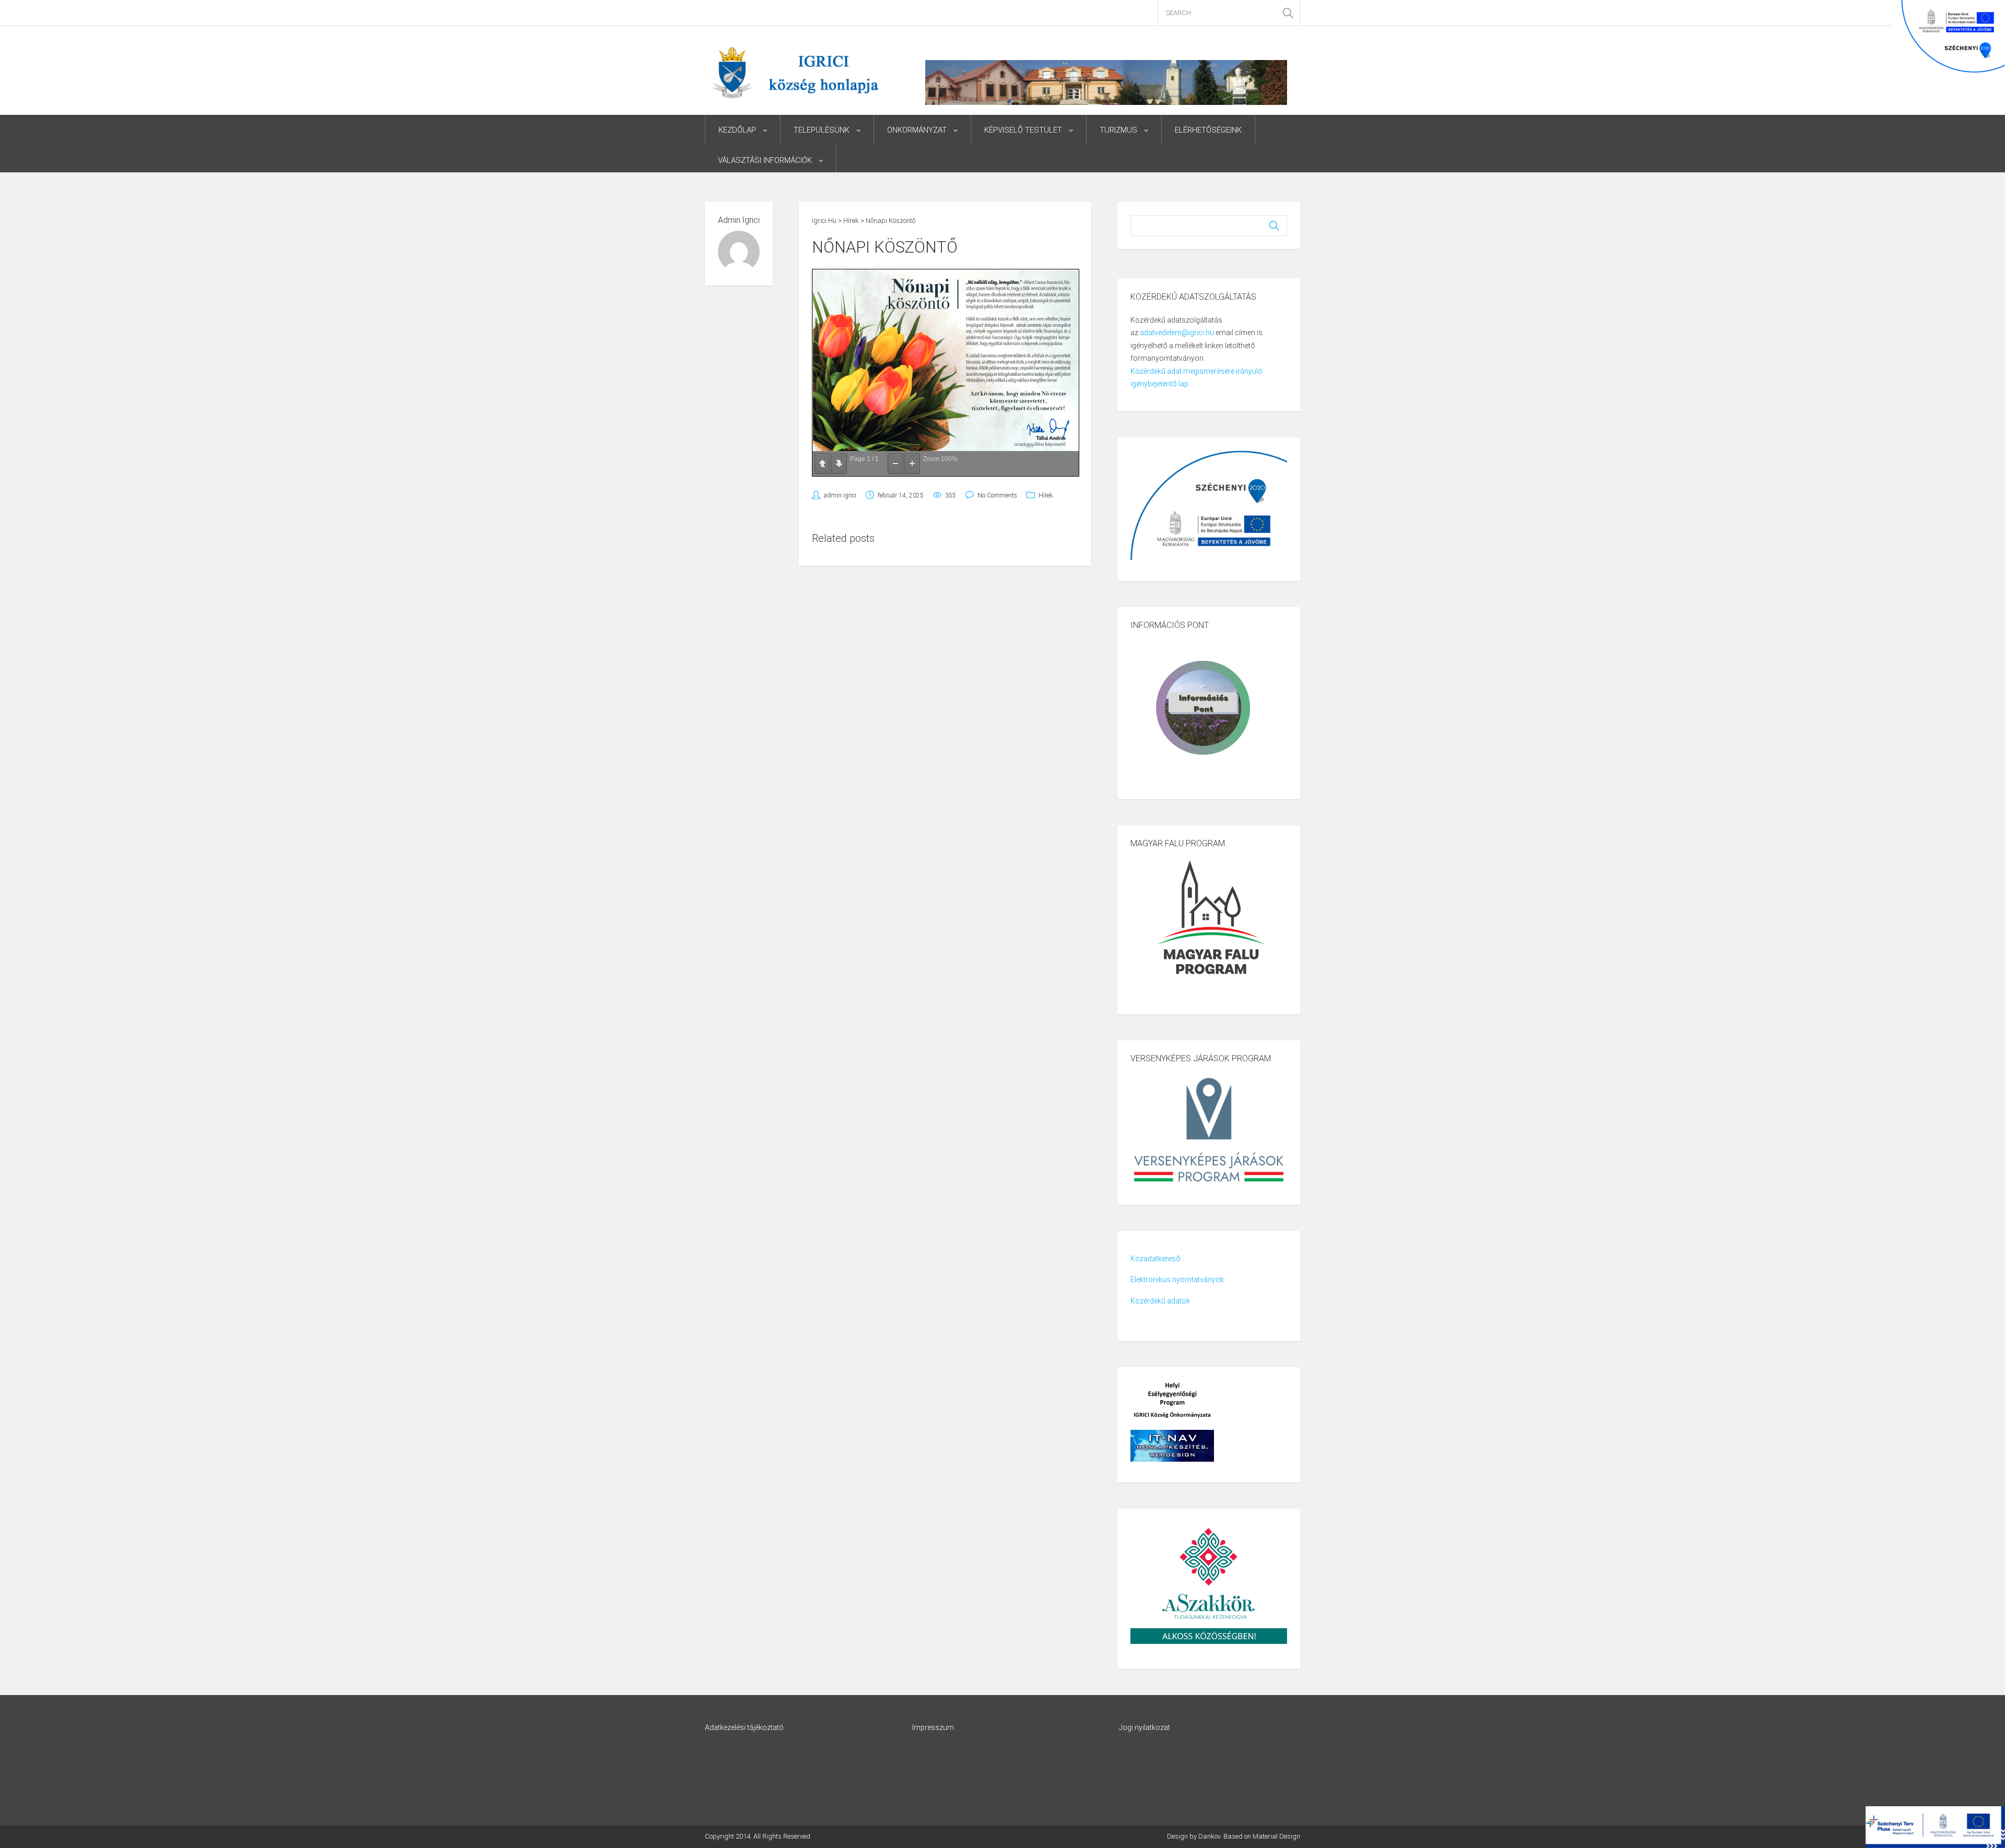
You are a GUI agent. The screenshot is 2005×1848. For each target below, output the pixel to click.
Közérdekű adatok (1160, 1301)
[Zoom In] (912, 464)
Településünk (822, 130)
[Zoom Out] (895, 464)
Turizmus (1118, 130)
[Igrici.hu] (795, 72)
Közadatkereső (1155, 1259)
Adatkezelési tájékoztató (744, 1727)
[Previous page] (822, 464)
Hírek (1046, 495)
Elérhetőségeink (1208, 130)
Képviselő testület (1023, 130)
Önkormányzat (917, 130)
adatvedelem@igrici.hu (1177, 333)
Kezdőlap (737, 130)
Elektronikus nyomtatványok (1177, 1280)
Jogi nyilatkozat (1145, 1727)
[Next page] (839, 464)
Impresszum (933, 1727)
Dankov (1209, 1836)
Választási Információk (765, 160)
